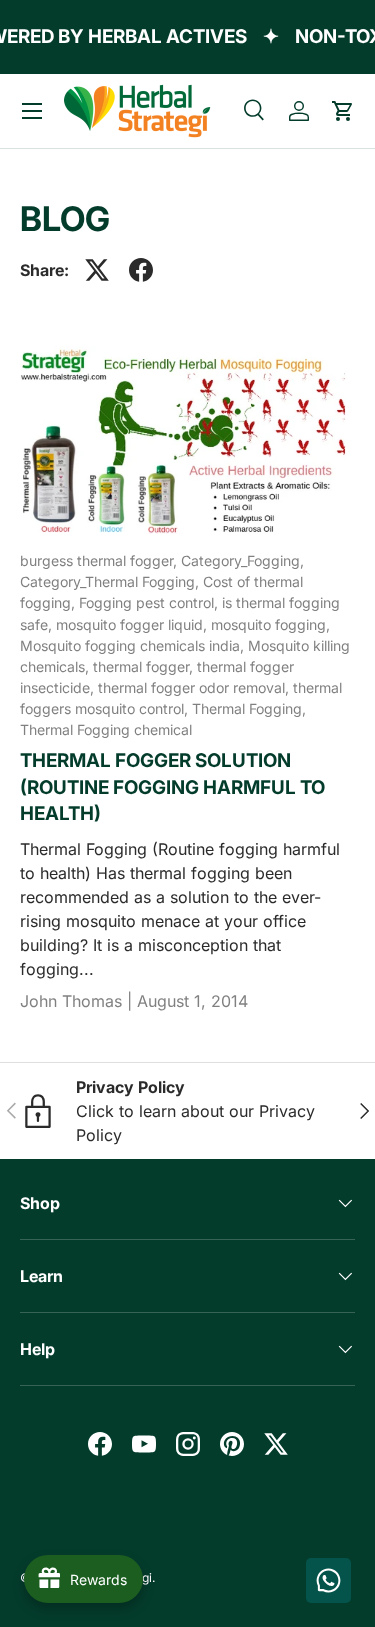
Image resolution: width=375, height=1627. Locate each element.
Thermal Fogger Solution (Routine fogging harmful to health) (172, 787)
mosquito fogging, (270, 624)
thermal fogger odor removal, (195, 687)
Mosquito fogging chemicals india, (134, 645)
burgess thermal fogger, (100, 560)
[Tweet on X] (97, 270)
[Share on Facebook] (141, 270)
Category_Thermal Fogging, (111, 581)
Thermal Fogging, (249, 708)
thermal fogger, (145, 666)
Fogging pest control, (150, 602)
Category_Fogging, (242, 560)
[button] (343, 111)
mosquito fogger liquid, (133, 624)
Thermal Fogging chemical (106, 729)
